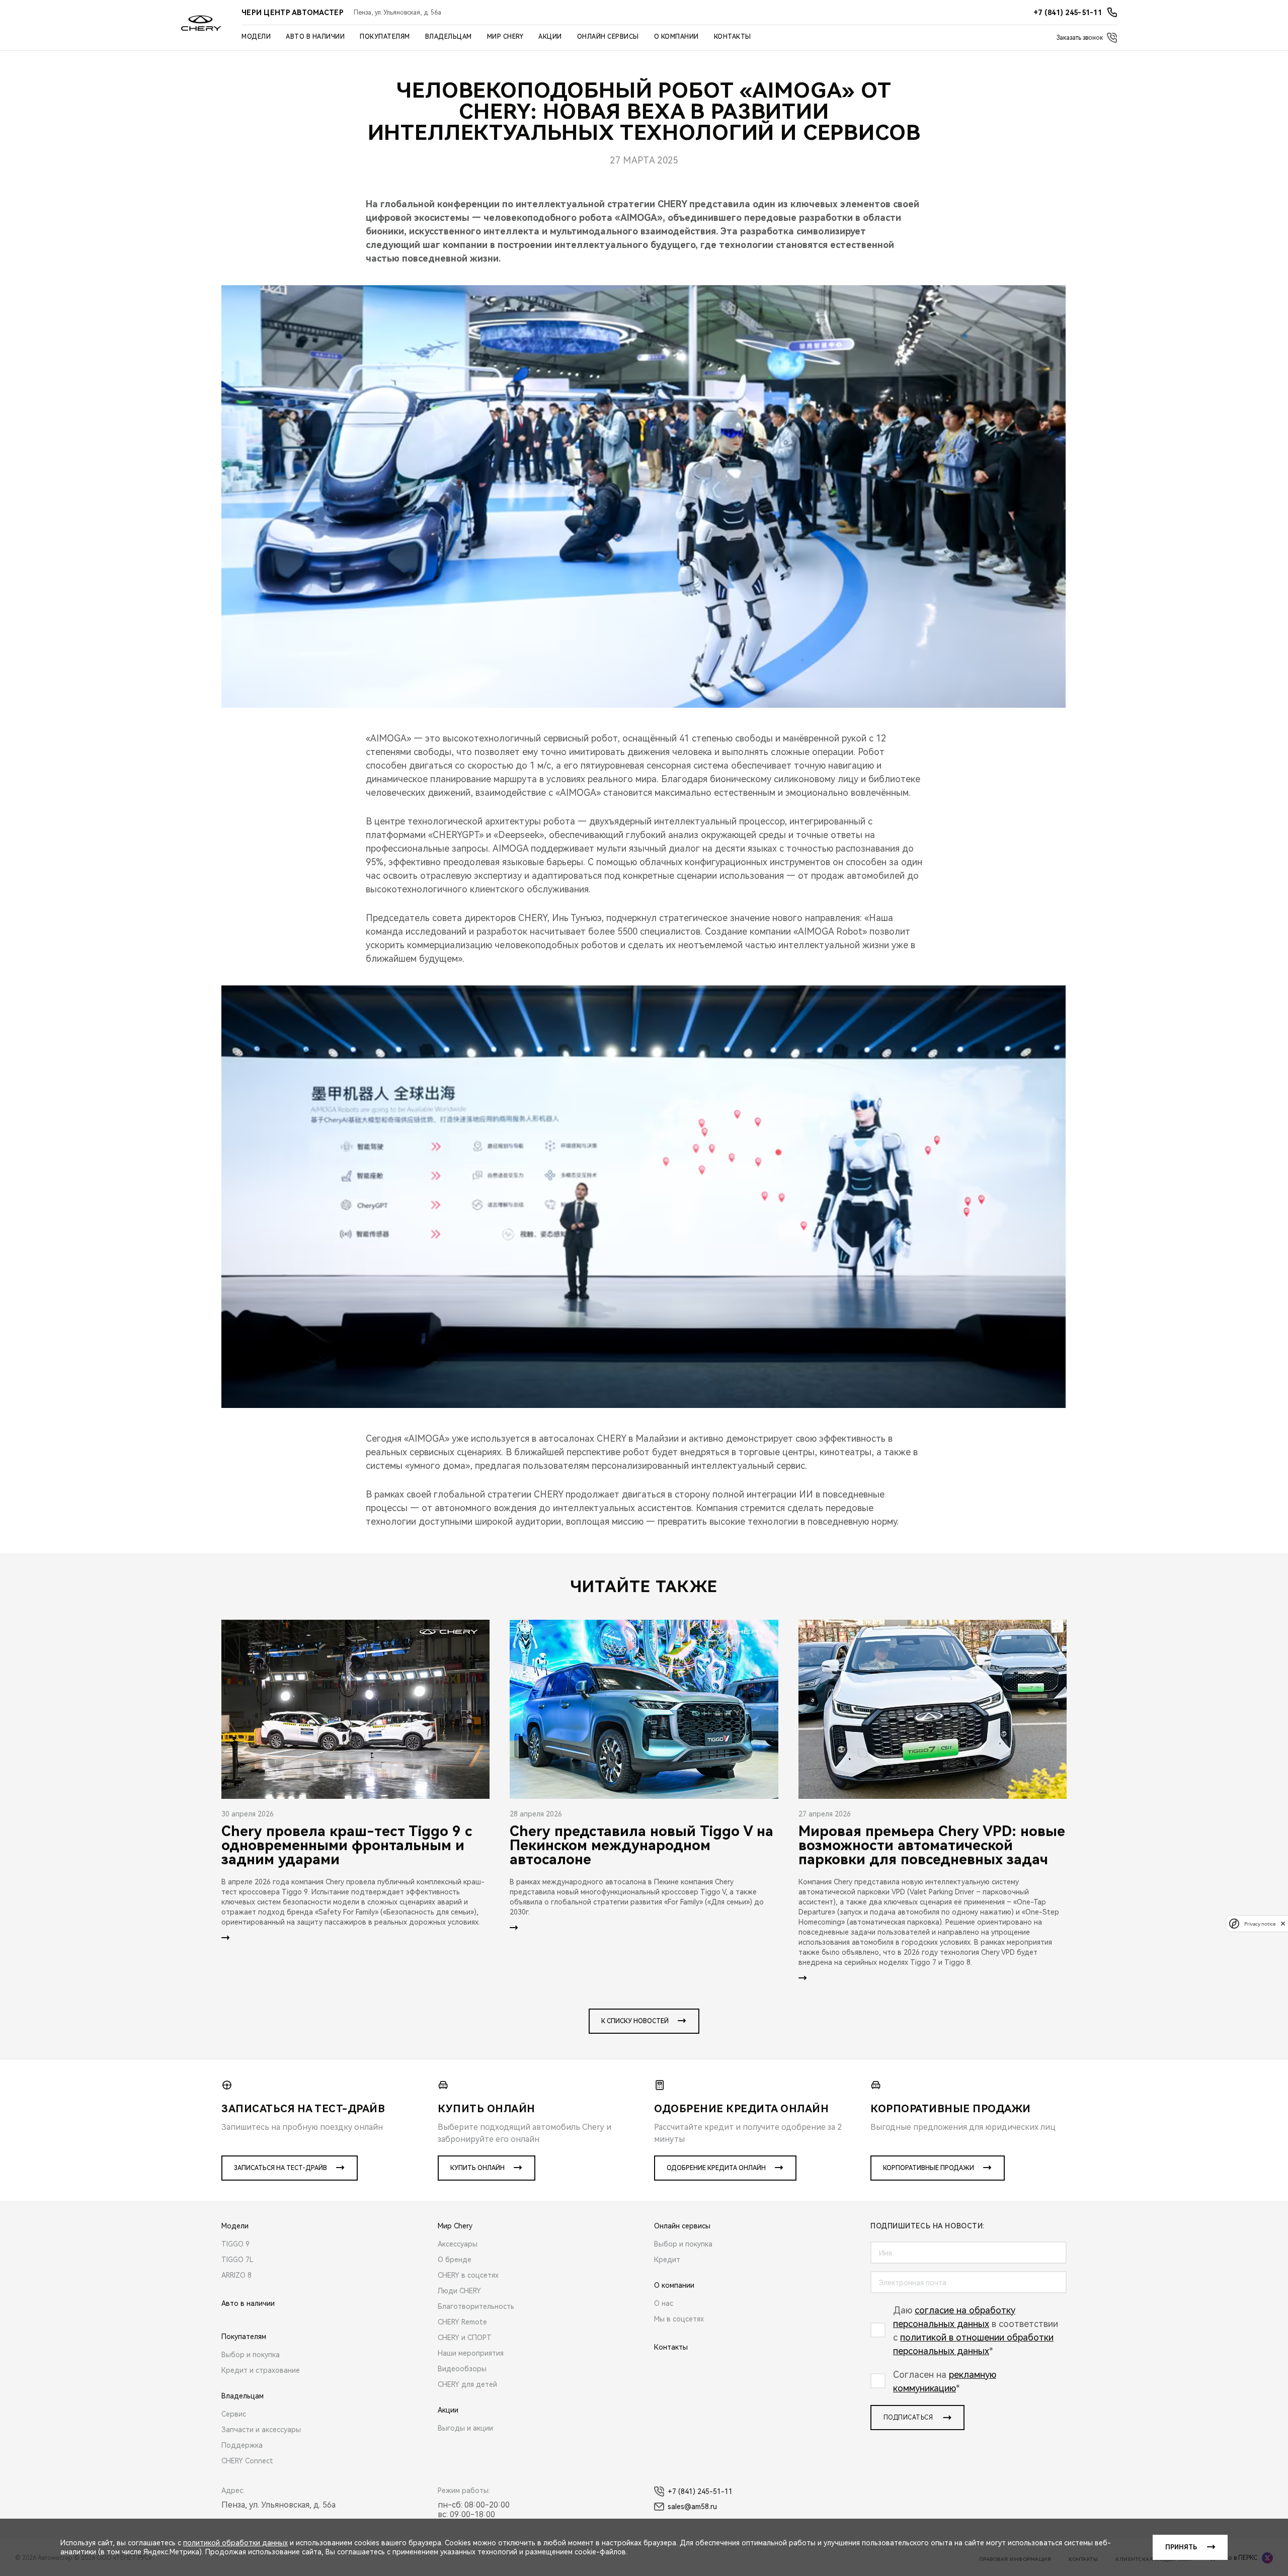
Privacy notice (1260, 1923)
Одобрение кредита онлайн (716, 2168)
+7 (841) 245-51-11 (700, 2491)
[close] (1283, 1923)
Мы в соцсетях (679, 2319)
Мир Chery (505, 37)
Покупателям (385, 37)
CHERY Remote (462, 2322)
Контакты (733, 37)
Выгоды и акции (465, 2428)
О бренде (455, 2260)
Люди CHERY (459, 2291)
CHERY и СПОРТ (465, 2338)
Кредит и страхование (261, 2370)
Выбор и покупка (251, 2355)
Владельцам (449, 37)
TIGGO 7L (237, 2260)
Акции (550, 37)
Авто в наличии (315, 37)
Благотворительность (476, 2306)
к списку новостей (635, 2021)
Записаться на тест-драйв (280, 2168)
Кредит (667, 2260)
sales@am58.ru (692, 2507)
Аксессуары (458, 2244)
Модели (256, 37)
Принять (1181, 2547)
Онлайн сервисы (608, 37)
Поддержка (242, 2445)
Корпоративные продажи (929, 2168)
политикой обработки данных (235, 2543)
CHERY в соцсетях (468, 2275)
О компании (676, 37)
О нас (664, 2303)
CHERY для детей (467, 2384)
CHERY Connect (247, 2461)
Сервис (234, 2414)
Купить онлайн (477, 2168)
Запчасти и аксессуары (261, 2430)
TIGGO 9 (235, 2244)
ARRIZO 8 (236, 2275)
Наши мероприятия (471, 2353)
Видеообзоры (462, 2369)
